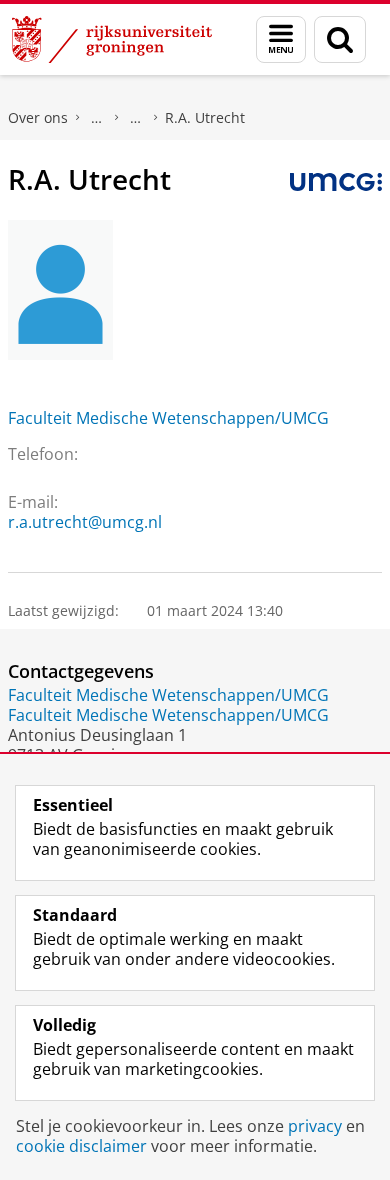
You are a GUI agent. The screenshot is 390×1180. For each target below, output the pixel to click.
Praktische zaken (97, 118)
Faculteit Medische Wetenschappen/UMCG (168, 418)
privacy (315, 1126)
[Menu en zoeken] (281, 39)
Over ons (38, 117)
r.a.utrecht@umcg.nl (85, 522)
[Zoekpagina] (340, 39)
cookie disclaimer (81, 1146)
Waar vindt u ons (136, 118)
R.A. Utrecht (205, 117)
